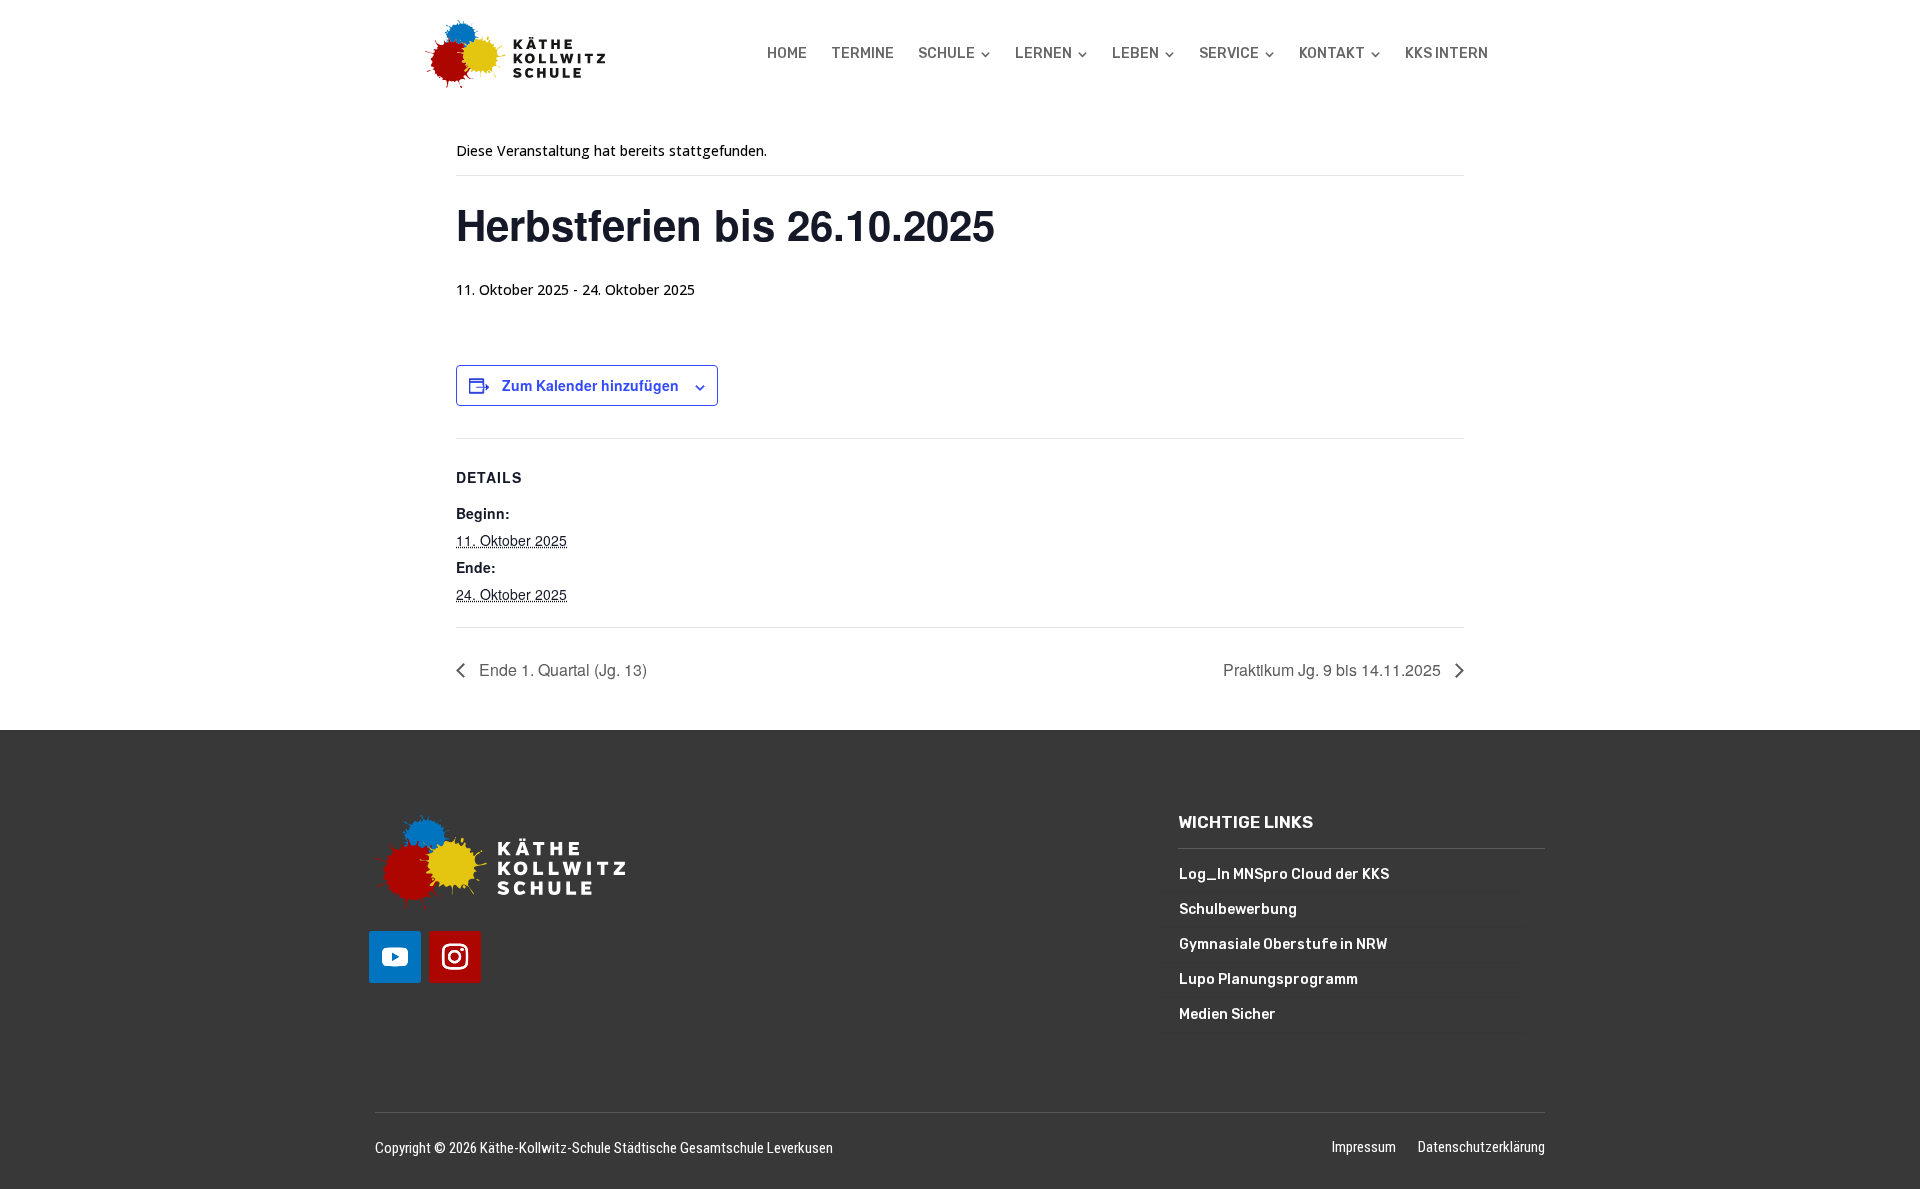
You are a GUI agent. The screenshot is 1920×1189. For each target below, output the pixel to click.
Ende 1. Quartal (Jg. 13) (561, 669)
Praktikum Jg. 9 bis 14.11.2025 (1334, 669)
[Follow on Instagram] (455, 957)
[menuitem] (787, 54)
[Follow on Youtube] (395, 957)
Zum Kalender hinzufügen (590, 385)
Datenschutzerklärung (1481, 1148)
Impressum (1364, 1148)
